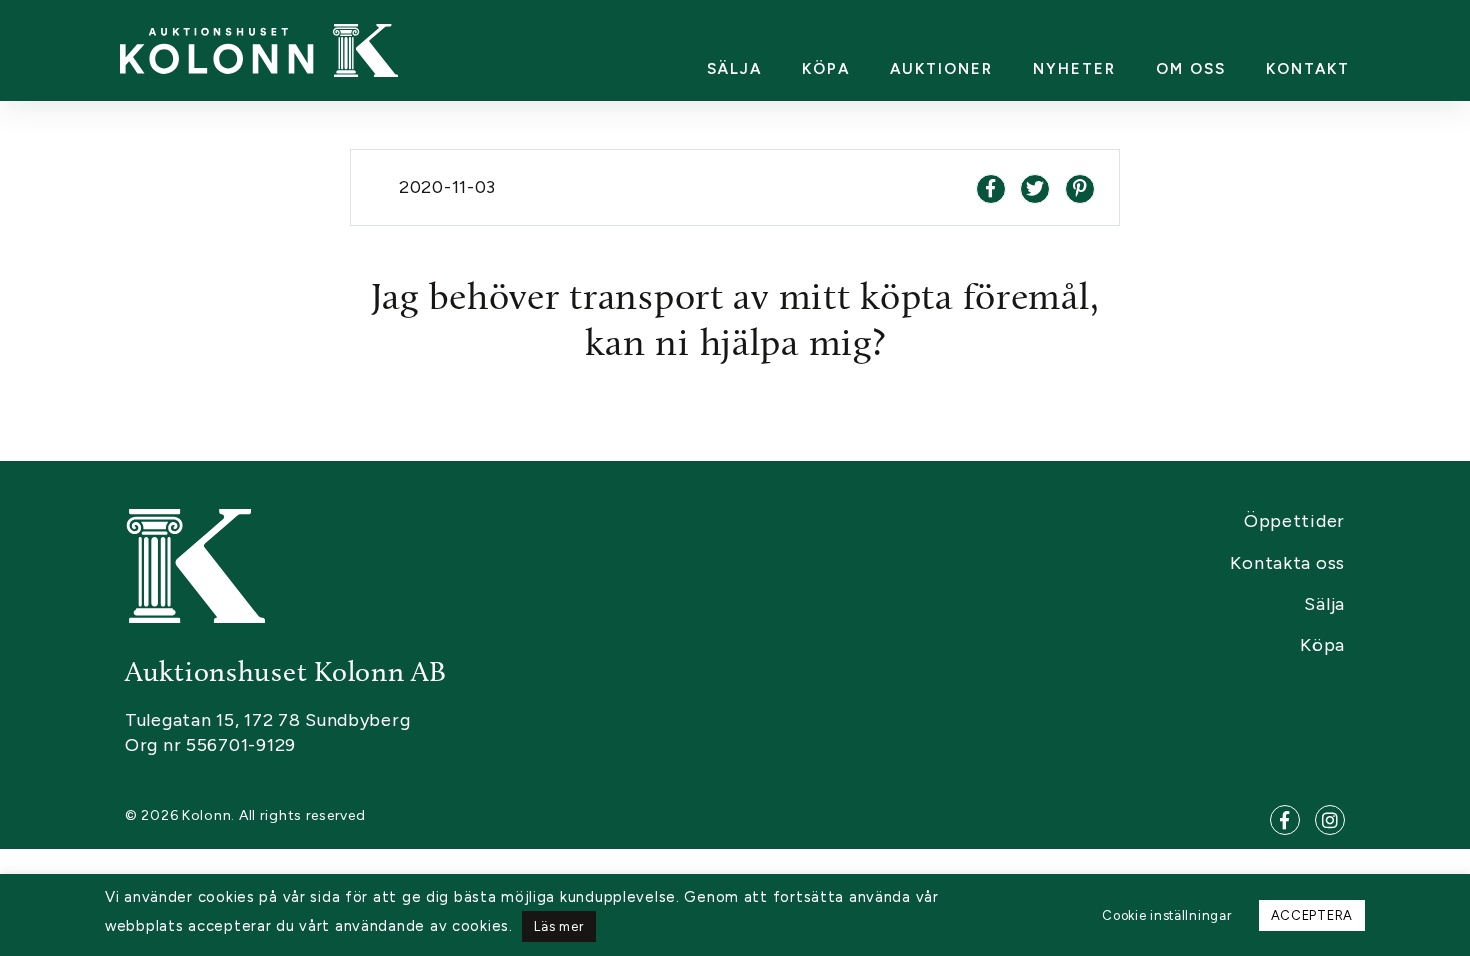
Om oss (1191, 69)
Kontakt (1308, 69)
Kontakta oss (1287, 563)
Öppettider (1294, 521)
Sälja (734, 69)
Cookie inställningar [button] (1166, 915)
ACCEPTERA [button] (1312, 915)
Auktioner (941, 69)
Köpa (826, 69)
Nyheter (1074, 69)
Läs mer (558, 926)
